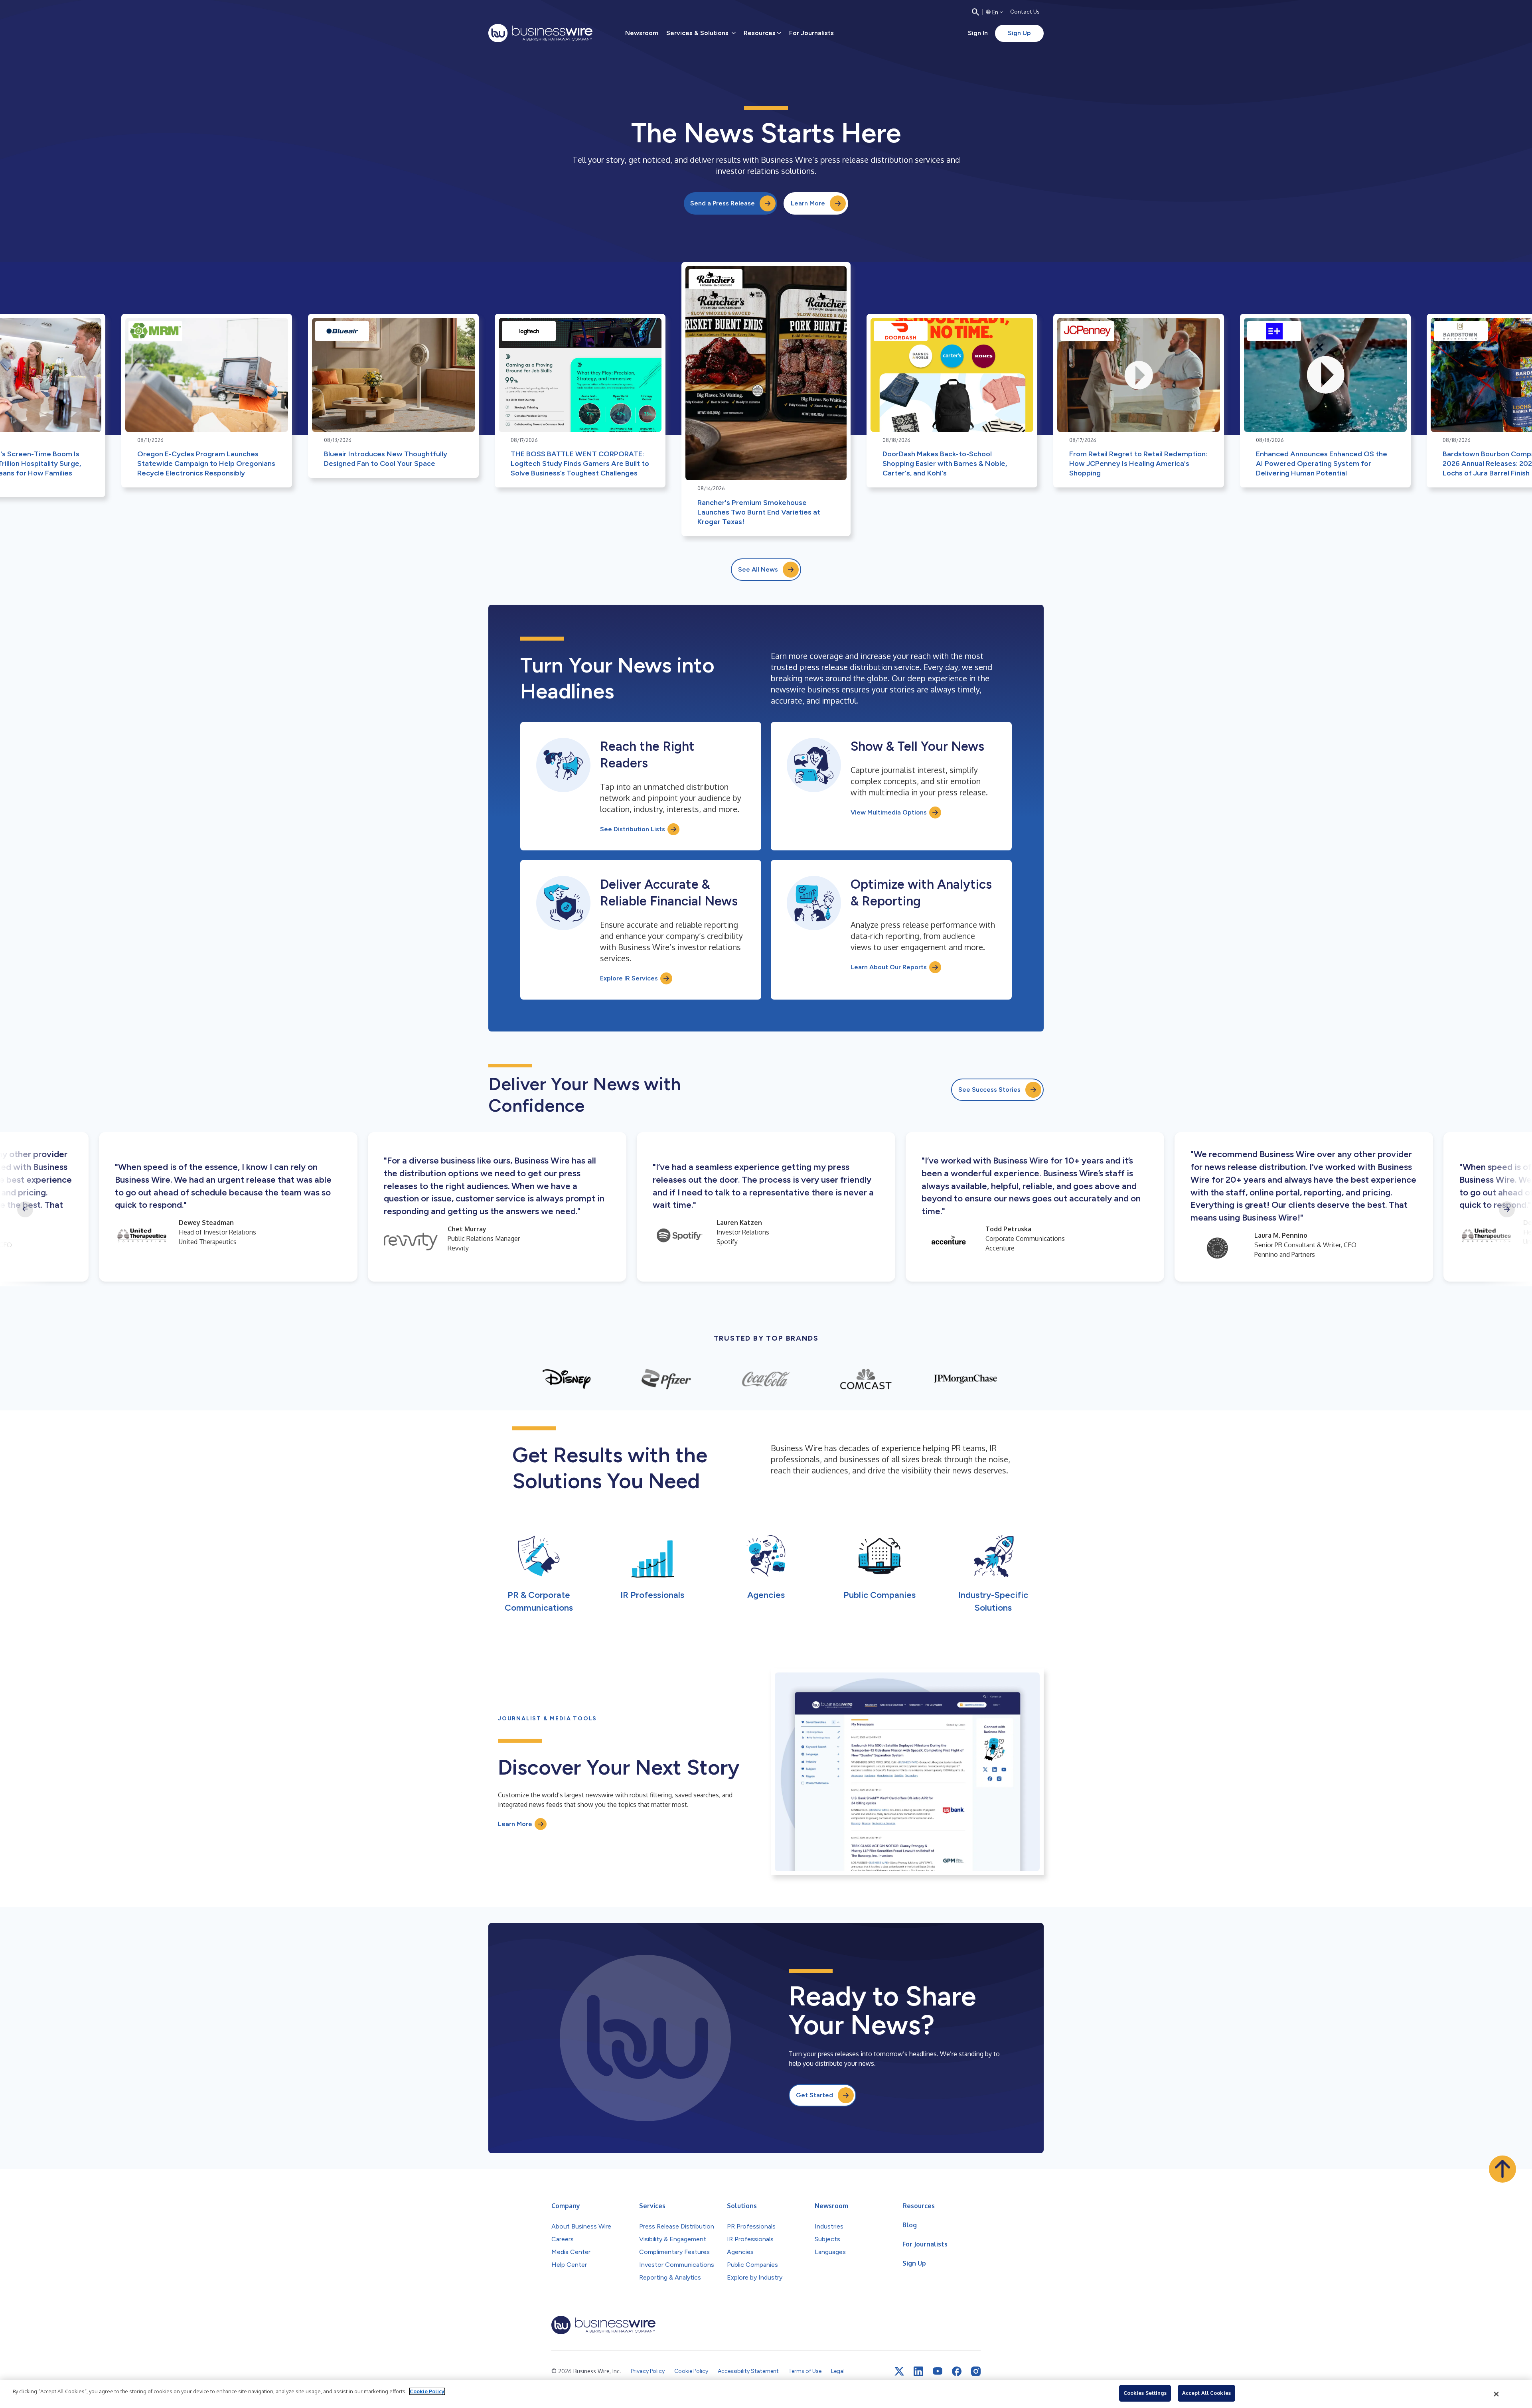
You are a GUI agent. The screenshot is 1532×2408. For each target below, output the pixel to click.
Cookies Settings (1145, 2393)
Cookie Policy (427, 2391)
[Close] (1496, 2394)
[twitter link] (899, 2371)
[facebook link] (957, 2371)
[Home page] (540, 33)
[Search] (975, 12)
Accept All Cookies (1206, 2393)
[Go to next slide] (1507, 1209)
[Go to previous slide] (25, 1209)
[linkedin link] (918, 2371)
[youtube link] (938, 2371)
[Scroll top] (1502, 2169)
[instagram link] (976, 2371)
